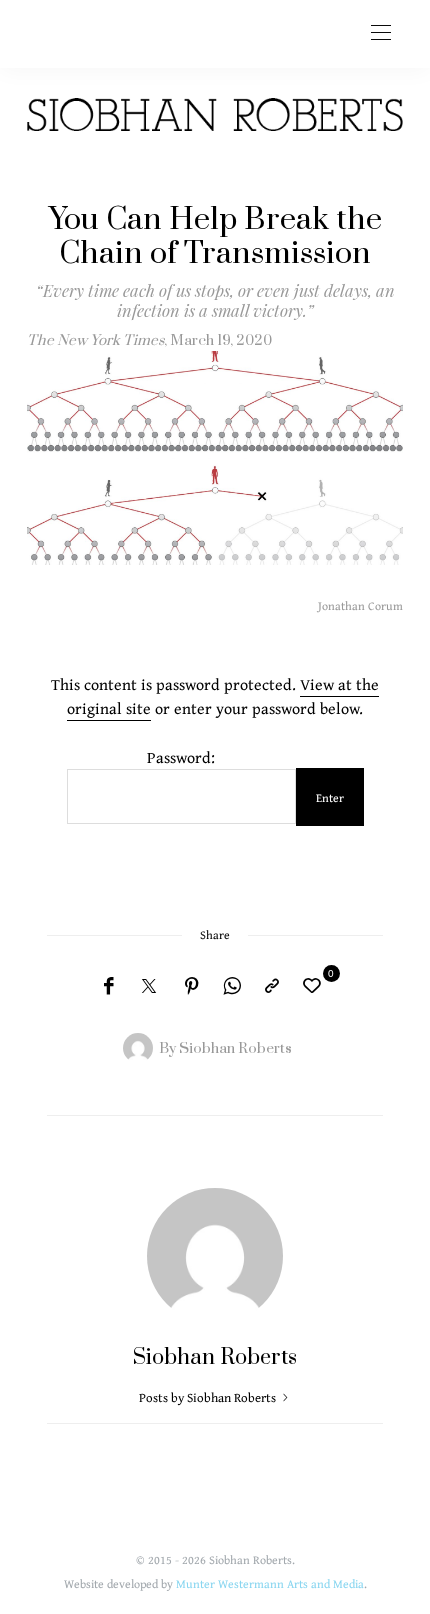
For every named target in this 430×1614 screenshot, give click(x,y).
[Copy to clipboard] (272, 986)
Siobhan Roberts (235, 1048)
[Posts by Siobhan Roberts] (138, 1047)
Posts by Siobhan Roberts (209, 1397)
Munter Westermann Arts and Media (270, 1583)
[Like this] (315, 985)
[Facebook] (108, 986)
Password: (181, 757)
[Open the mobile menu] (381, 33)
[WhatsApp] (232, 986)
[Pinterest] (192, 986)
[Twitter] (149, 987)
